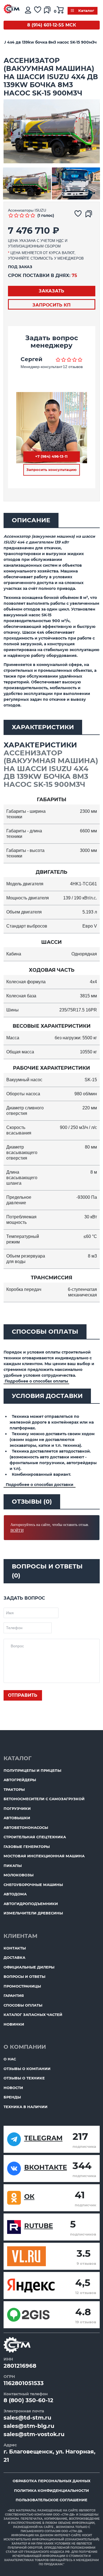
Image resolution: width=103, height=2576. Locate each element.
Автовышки (17, 1818)
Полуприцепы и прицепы (32, 1770)
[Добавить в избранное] (79, 215)
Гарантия (14, 1996)
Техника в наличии (26, 2107)
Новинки (14, 2024)
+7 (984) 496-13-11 (51, 456)
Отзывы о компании (27, 2069)
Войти (17, 1531)
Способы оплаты (23, 2005)
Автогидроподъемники (31, 1904)
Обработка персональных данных (51, 2481)
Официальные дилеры (29, 1967)
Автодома (15, 1894)
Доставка (14, 1957)
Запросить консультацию (51, 470)
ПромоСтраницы (22, 1986)
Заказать (51, 291)
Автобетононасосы (26, 1828)
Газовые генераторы (27, 1847)
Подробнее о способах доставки (40, 1485)
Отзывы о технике (24, 2078)
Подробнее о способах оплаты (36, 1381)
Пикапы (13, 1866)
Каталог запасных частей (33, 2015)
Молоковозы (19, 1875)
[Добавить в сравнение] (90, 215)
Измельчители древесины (33, 1913)
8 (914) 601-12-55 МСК (52, 25)
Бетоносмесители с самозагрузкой (44, 1799)
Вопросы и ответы (24, 1976)
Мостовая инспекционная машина (44, 1856)
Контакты (15, 1948)
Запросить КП (51, 305)
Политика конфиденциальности (51, 2490)
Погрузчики (17, 1808)
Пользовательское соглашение (51, 2500)
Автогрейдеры (20, 1780)
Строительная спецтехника (35, 1837)
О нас (10, 2059)
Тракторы (14, 1789)
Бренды (12, 2097)
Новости (13, 2088)
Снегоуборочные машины (33, 1885)
